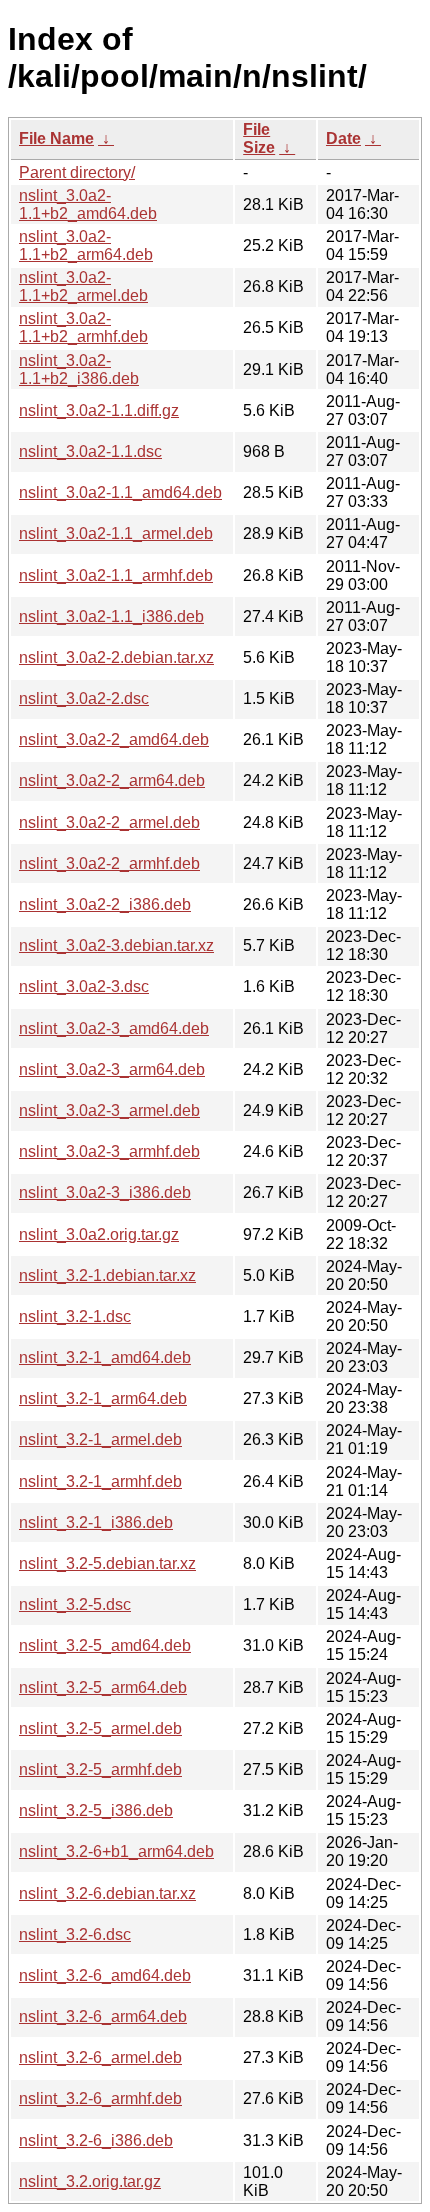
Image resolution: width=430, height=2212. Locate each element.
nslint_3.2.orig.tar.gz (90, 2181)
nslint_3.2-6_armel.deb (100, 2057)
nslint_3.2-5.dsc (75, 1604)
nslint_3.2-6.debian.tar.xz (107, 1893)
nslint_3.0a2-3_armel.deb (109, 1110)
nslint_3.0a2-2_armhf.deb (109, 863)
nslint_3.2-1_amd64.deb (105, 1357)
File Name (56, 138)
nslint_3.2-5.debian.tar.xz (107, 1563)
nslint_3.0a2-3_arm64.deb (112, 1069)
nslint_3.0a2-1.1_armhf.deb (116, 575)
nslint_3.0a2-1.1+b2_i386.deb (79, 369)
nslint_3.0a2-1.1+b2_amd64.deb (88, 204)
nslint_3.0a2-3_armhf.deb (109, 1151)
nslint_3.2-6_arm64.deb (103, 2016)
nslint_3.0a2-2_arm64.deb (112, 780)
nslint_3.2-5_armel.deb (100, 1728)
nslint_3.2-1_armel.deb (100, 1439)
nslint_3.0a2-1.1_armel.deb (116, 533)
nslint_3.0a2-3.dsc (84, 986)
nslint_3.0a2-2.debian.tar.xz (116, 657)
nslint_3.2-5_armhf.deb (100, 1769)
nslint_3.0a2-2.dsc (84, 698)
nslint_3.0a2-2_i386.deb (105, 904)
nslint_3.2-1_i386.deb (96, 1522)
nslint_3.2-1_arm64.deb (103, 1398)
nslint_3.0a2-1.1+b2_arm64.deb (86, 245)
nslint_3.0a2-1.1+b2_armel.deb (83, 286)
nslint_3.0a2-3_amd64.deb (114, 1028)
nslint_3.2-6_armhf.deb (100, 2098)
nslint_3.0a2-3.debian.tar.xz (116, 945)
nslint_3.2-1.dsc (75, 1316)
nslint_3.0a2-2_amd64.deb (114, 739)
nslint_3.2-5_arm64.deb (103, 1687)
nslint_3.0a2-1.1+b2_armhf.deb (83, 327)
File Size (259, 138)
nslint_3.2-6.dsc (75, 1934)
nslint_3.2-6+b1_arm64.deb (116, 1851)
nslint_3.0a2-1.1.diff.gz (99, 410)
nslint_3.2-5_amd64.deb (105, 1645)
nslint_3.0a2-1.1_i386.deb (111, 616)
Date (343, 138)
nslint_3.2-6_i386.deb (96, 2140)
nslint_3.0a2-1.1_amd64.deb (120, 492)
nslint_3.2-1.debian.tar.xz (107, 1275)
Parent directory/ (77, 172)
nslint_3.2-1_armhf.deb (100, 1481)
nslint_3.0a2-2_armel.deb (109, 822)
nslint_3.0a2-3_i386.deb (105, 1192)
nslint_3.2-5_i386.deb (96, 1810)
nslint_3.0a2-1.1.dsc (90, 451)
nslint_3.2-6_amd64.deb (105, 1975)
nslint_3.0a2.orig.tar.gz (99, 1234)
